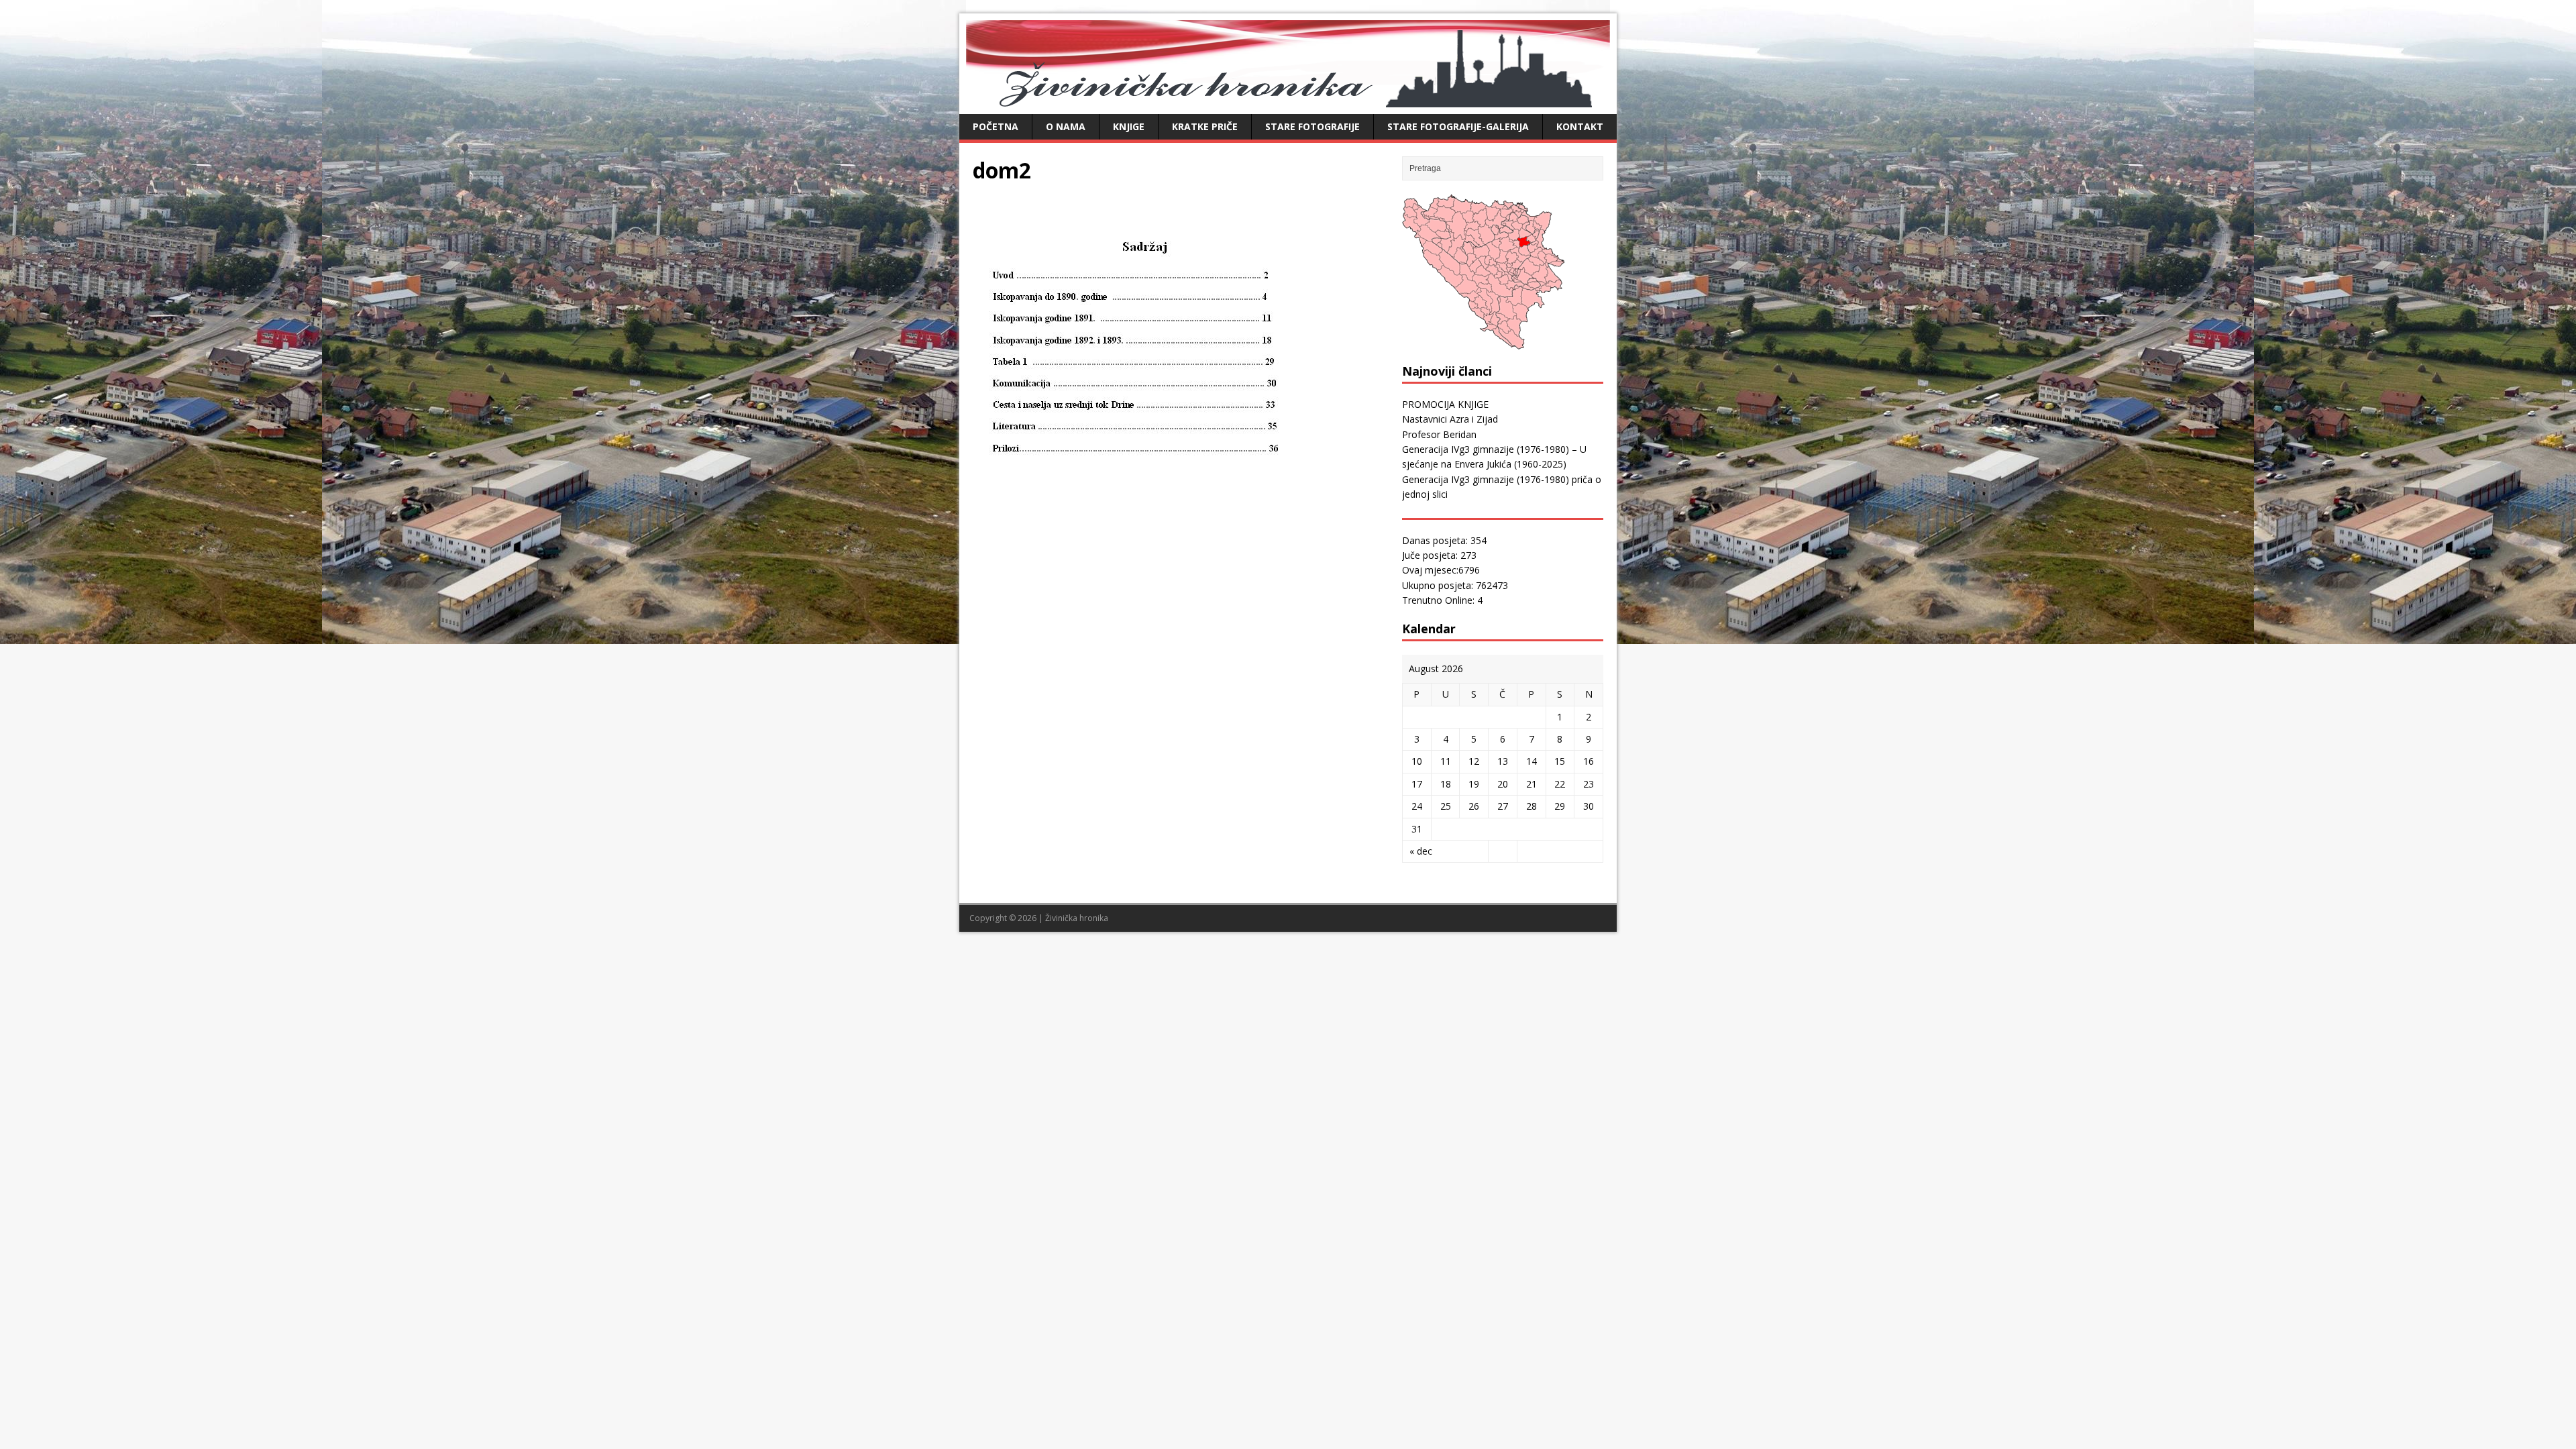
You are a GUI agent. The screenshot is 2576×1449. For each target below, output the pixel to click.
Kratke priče (1205, 126)
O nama (1066, 126)
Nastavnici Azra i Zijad (1450, 419)
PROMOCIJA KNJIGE (1445, 404)
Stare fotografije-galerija (1458, 126)
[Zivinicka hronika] (1288, 100)
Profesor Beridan (1439, 434)
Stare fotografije (1312, 126)
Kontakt (1580, 126)
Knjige (1129, 126)
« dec (1421, 851)
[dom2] (1148, 562)
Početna (996, 126)
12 (1474, 761)
